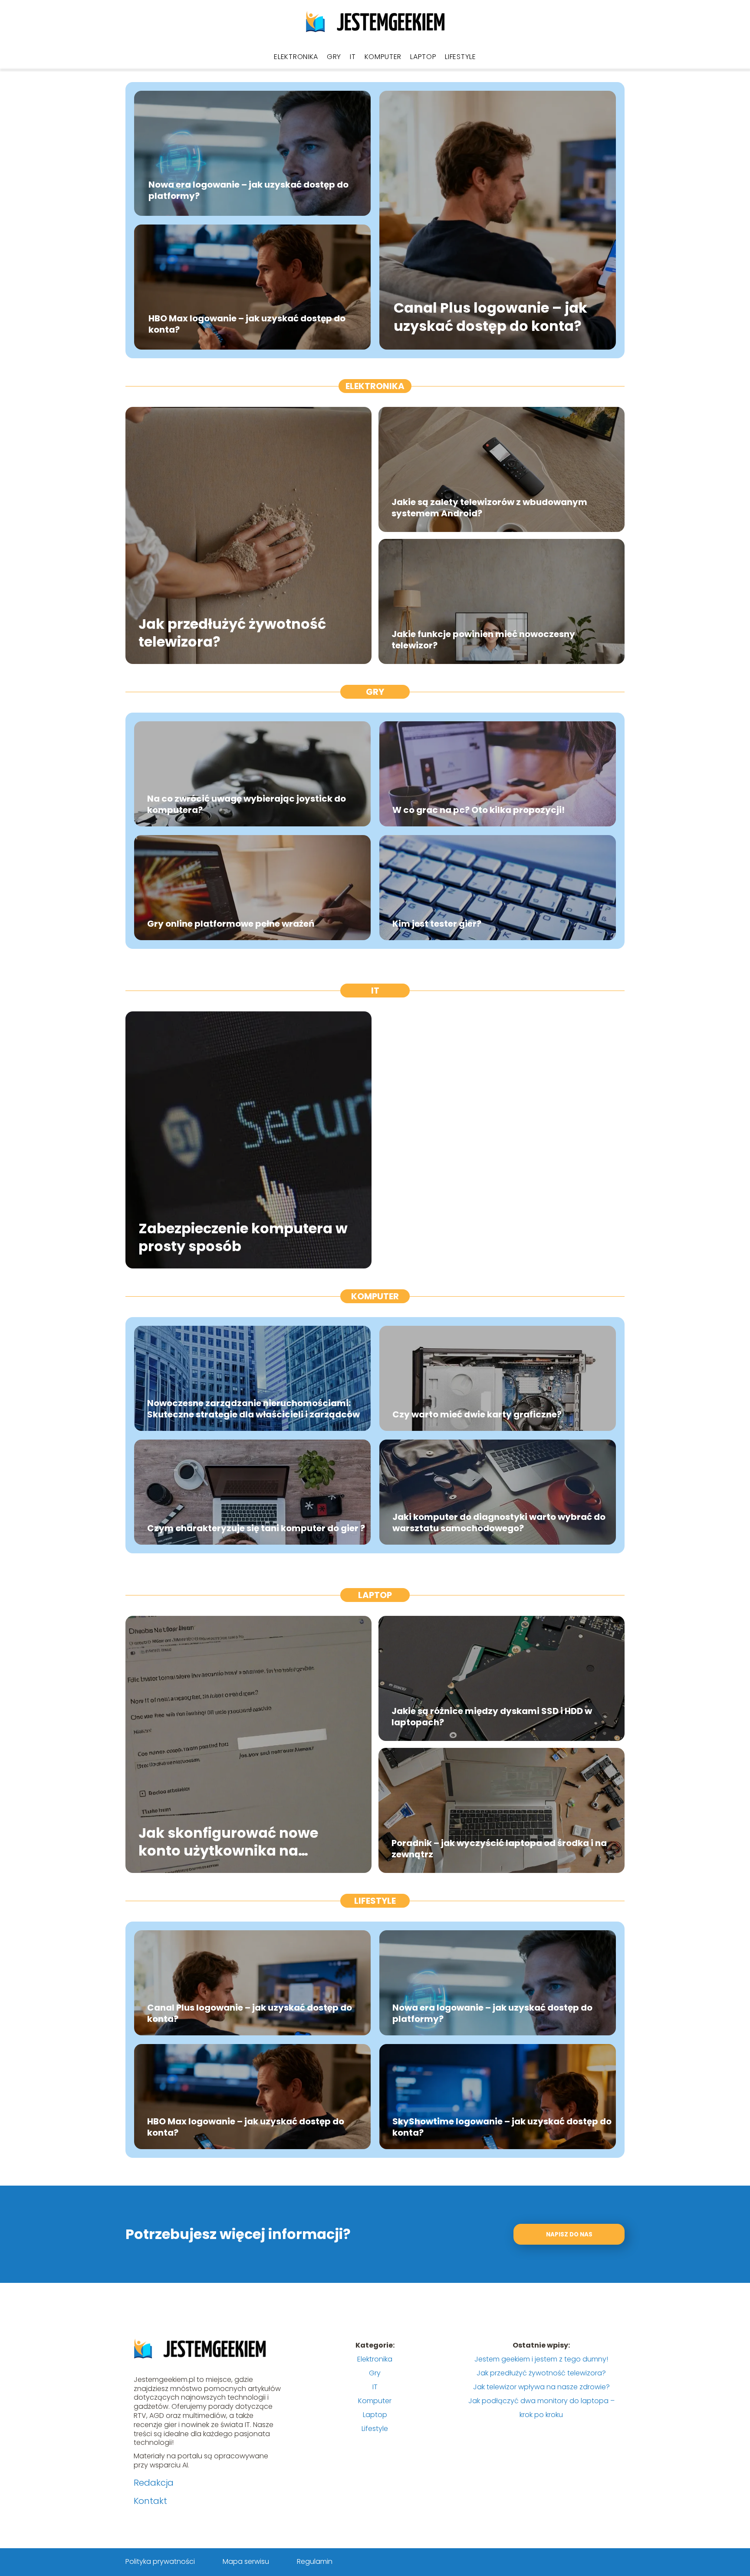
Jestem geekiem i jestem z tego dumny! (541, 2359)
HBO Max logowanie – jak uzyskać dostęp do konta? (247, 324)
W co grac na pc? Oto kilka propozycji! (479, 810)
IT (353, 57)
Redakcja (154, 2483)
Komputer (383, 57)
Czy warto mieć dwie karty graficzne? (477, 1414)
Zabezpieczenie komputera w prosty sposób (243, 1237)
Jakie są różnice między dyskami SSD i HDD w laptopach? (492, 1717)
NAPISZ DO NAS (569, 2234)
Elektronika (296, 57)
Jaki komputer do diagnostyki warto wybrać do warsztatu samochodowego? (499, 1522)
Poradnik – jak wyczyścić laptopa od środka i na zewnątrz (499, 1849)
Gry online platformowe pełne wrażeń (231, 924)
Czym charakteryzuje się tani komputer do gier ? (256, 1528)
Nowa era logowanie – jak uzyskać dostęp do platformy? (248, 190)
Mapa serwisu (246, 2561)
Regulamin (315, 2561)
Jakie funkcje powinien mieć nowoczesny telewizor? (483, 640)
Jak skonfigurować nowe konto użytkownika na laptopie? (228, 1841)
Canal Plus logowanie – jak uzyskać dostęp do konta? (490, 317)
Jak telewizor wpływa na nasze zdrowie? (541, 2387)
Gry (334, 57)
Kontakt (150, 2501)
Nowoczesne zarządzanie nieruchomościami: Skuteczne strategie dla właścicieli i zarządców (253, 1409)
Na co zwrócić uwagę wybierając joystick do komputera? (247, 804)
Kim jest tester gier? (437, 924)
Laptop (423, 57)
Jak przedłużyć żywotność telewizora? (232, 632)
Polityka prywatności (160, 2561)
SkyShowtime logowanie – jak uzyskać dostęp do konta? (502, 2127)
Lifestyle (460, 57)
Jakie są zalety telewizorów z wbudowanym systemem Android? (489, 508)
